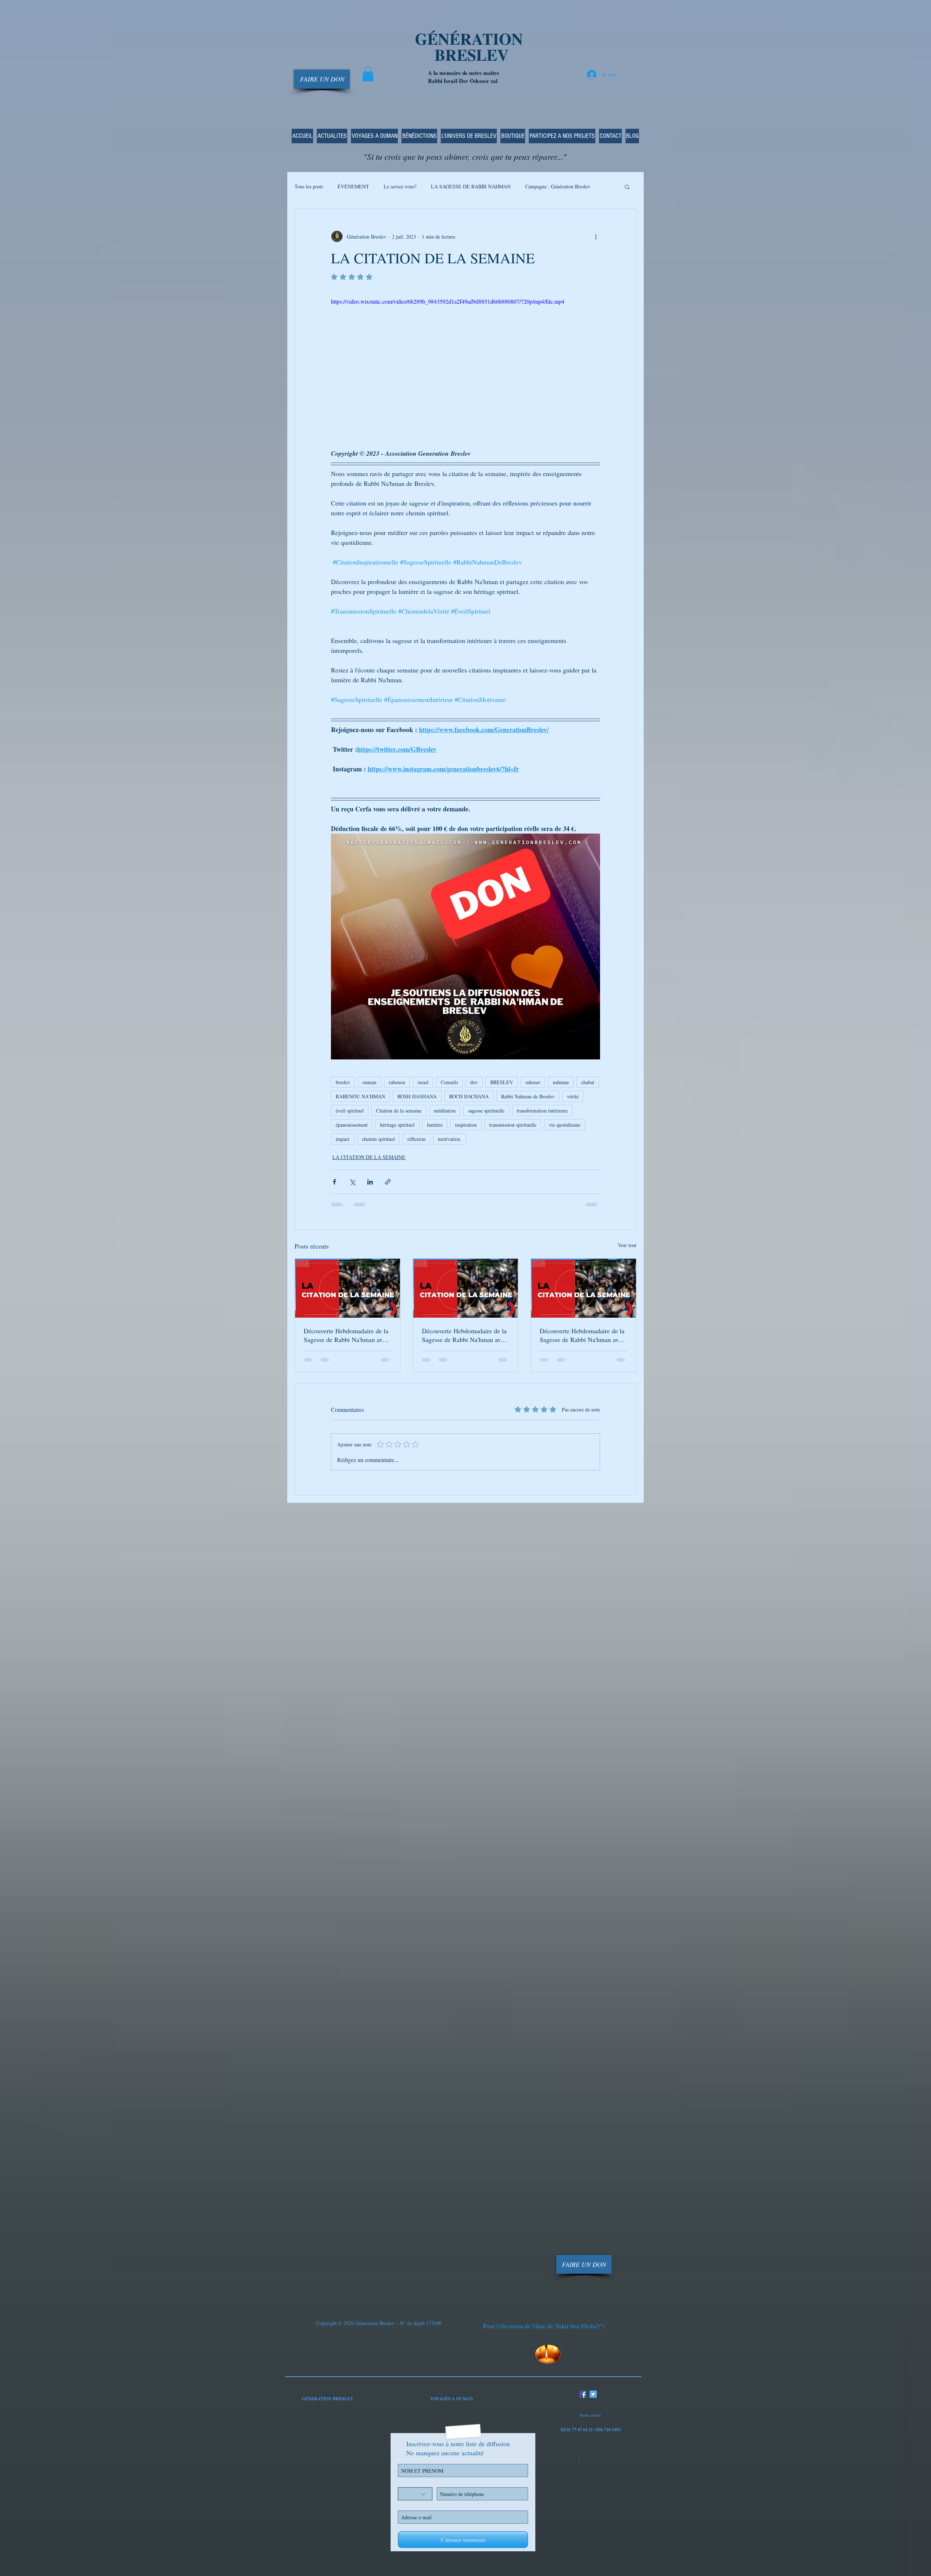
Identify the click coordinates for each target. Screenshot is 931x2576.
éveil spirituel (350, 1111)
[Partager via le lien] (388, 1182)
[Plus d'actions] (596, 236)
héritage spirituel (397, 1125)
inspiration (466, 1125)
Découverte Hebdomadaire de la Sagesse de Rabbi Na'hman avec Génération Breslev (346, 1335)
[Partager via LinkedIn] (370, 1182)
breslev (343, 1082)
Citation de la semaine (399, 1111)
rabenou (397, 1082)
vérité (573, 1096)
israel (423, 1082)
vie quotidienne (565, 1125)
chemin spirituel (378, 1139)
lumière (435, 1125)
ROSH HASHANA (417, 1096)
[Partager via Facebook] (334, 1182)
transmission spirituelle (513, 1125)
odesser (533, 1082)
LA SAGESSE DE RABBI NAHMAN (471, 186)
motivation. (450, 1139)
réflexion (416, 1139)
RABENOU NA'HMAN (360, 1096)
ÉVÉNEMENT (353, 186)
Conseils (449, 1082)
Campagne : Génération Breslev (558, 186)
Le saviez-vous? (400, 186)
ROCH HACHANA (469, 1096)
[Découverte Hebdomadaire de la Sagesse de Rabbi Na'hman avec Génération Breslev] (347, 1288)
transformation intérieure (542, 1111)
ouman (369, 1082)
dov (474, 1082)
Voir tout (627, 1245)
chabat (588, 1082)
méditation (445, 1111)
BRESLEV (502, 1082)
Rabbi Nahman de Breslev (528, 1096)
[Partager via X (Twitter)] (352, 1182)
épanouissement (352, 1125)
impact (343, 1139)
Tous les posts (309, 186)
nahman (561, 1082)
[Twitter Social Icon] (593, 2394)
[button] (368, 74)
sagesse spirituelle (486, 1111)
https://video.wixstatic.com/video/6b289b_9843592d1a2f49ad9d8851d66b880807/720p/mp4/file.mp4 (448, 301)
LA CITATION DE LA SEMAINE (369, 1157)
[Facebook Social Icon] (583, 2394)
